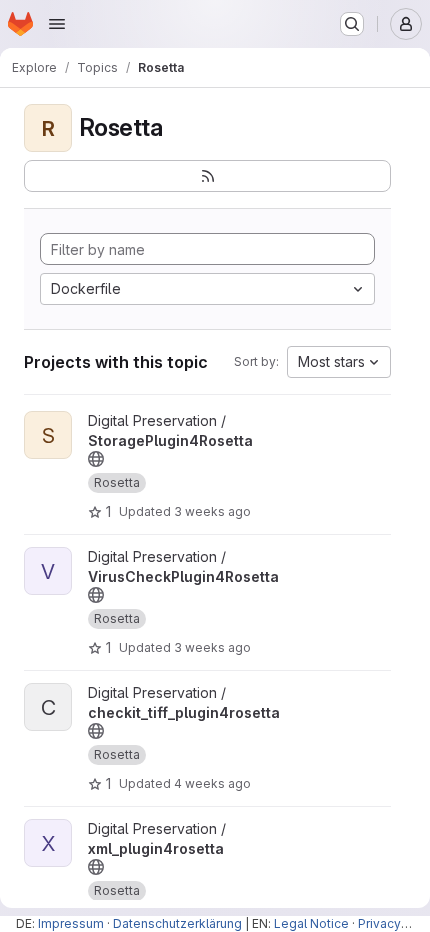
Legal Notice (311, 923)
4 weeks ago (212, 783)
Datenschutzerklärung (177, 923)
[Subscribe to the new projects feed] (207, 176)
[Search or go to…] (352, 24)
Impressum (71, 923)
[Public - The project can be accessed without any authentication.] (96, 459)
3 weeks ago (212, 511)
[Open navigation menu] (57, 24)
